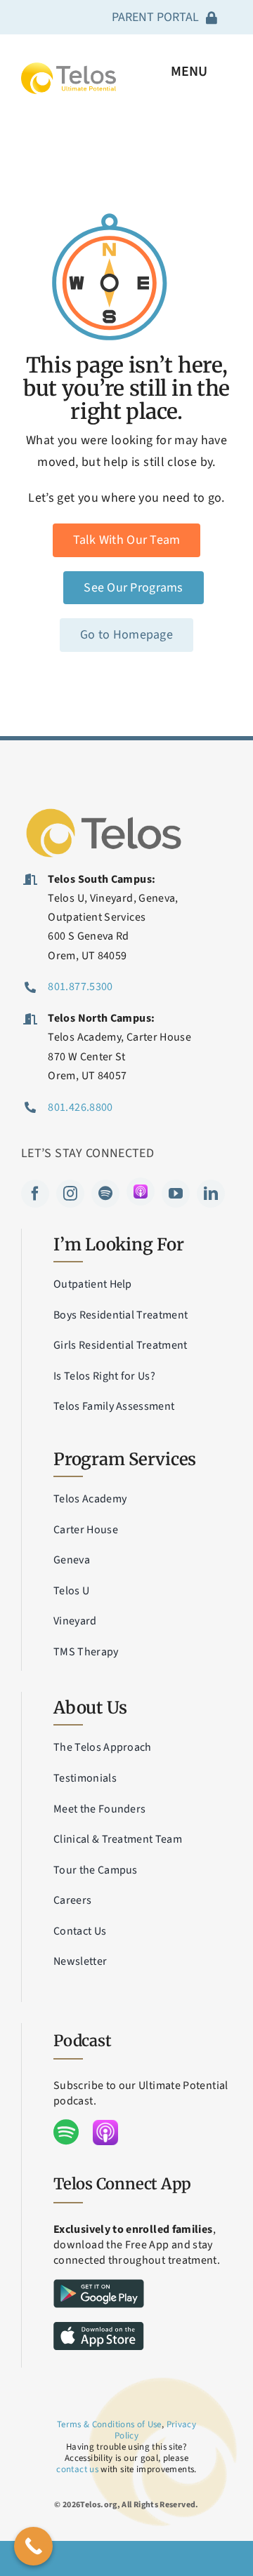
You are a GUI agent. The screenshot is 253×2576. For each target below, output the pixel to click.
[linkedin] (211, 1194)
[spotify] (105, 1194)
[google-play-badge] (99, 2285)
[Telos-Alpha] (69, 68)
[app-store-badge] (99, 2328)
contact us (77, 2469)
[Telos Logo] (105, 809)
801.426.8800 (80, 1107)
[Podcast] (141, 1192)
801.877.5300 (80, 987)
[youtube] (176, 1194)
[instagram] (70, 1194)
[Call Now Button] (33, 2546)
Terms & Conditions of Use (109, 2424)
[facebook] (35, 1194)
